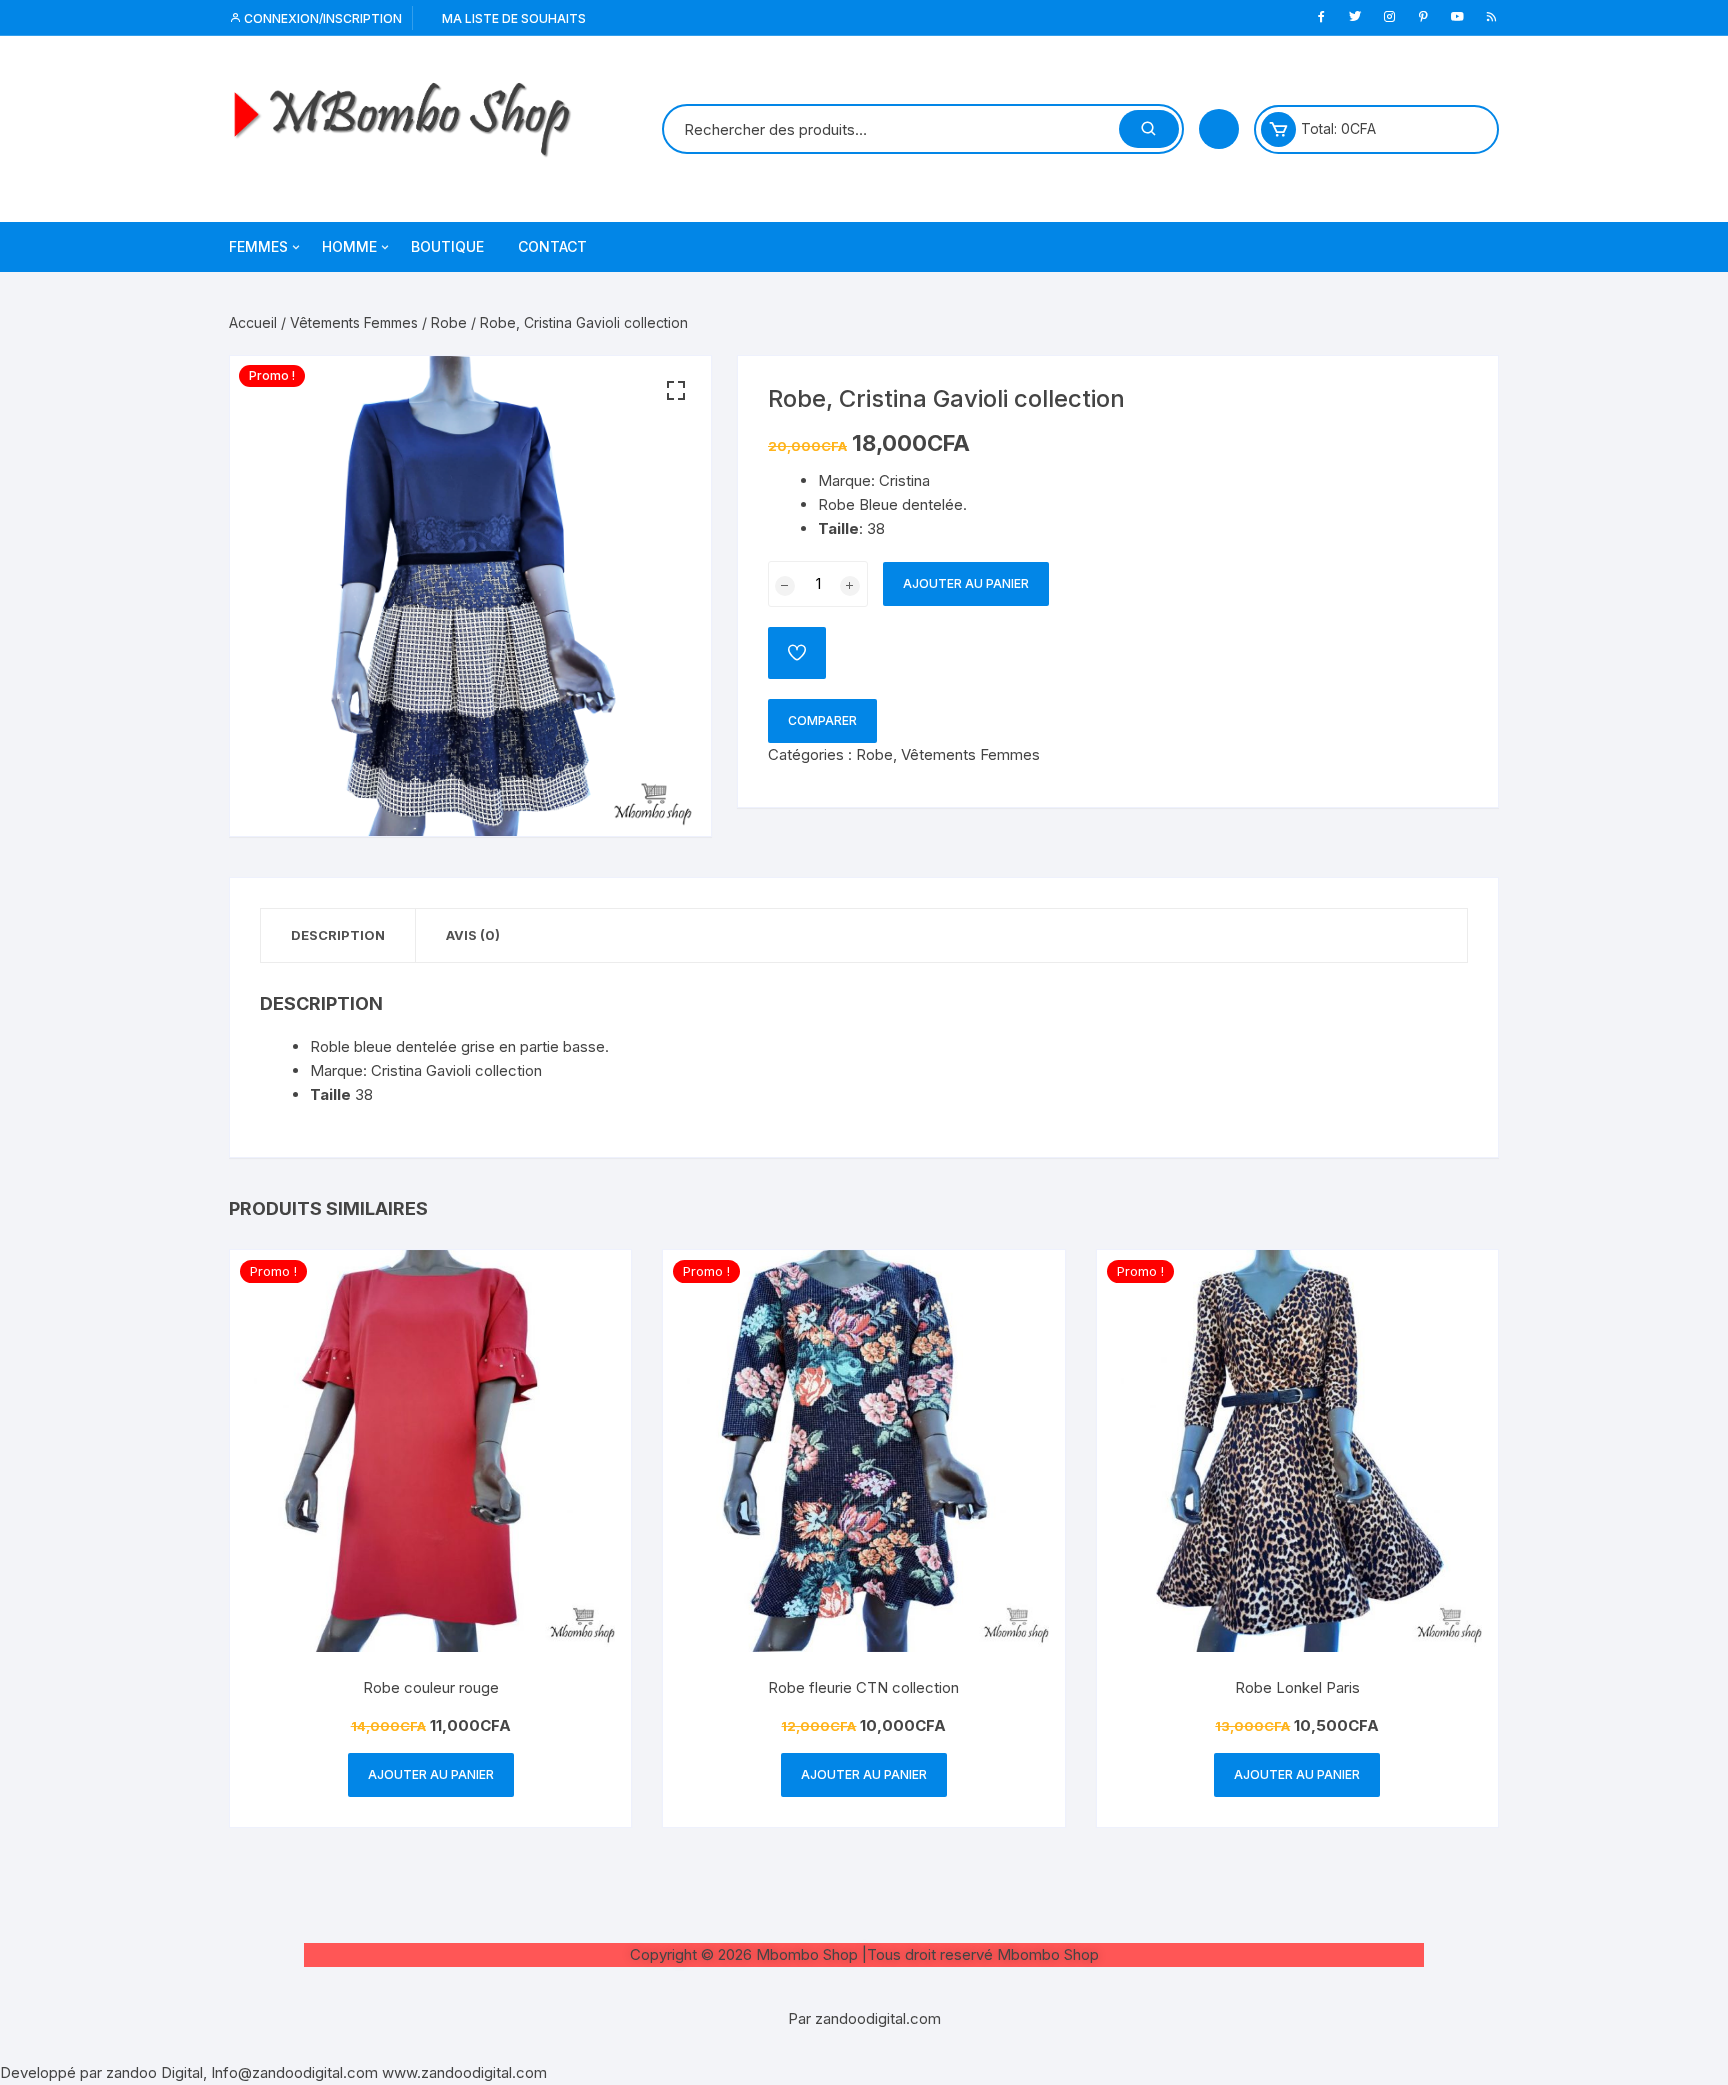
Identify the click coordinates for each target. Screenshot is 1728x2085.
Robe (449, 322)
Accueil (253, 322)
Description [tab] (338, 935)
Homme (349, 246)
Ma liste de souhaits (512, 18)
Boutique (447, 246)
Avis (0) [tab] (473, 935)
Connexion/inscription (321, 18)
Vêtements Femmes (354, 322)
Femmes (258, 246)
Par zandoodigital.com (864, 2018)
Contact (552, 246)
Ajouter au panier (966, 583)
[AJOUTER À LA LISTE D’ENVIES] (797, 653)
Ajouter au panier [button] (431, 1774)
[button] (676, 391)
